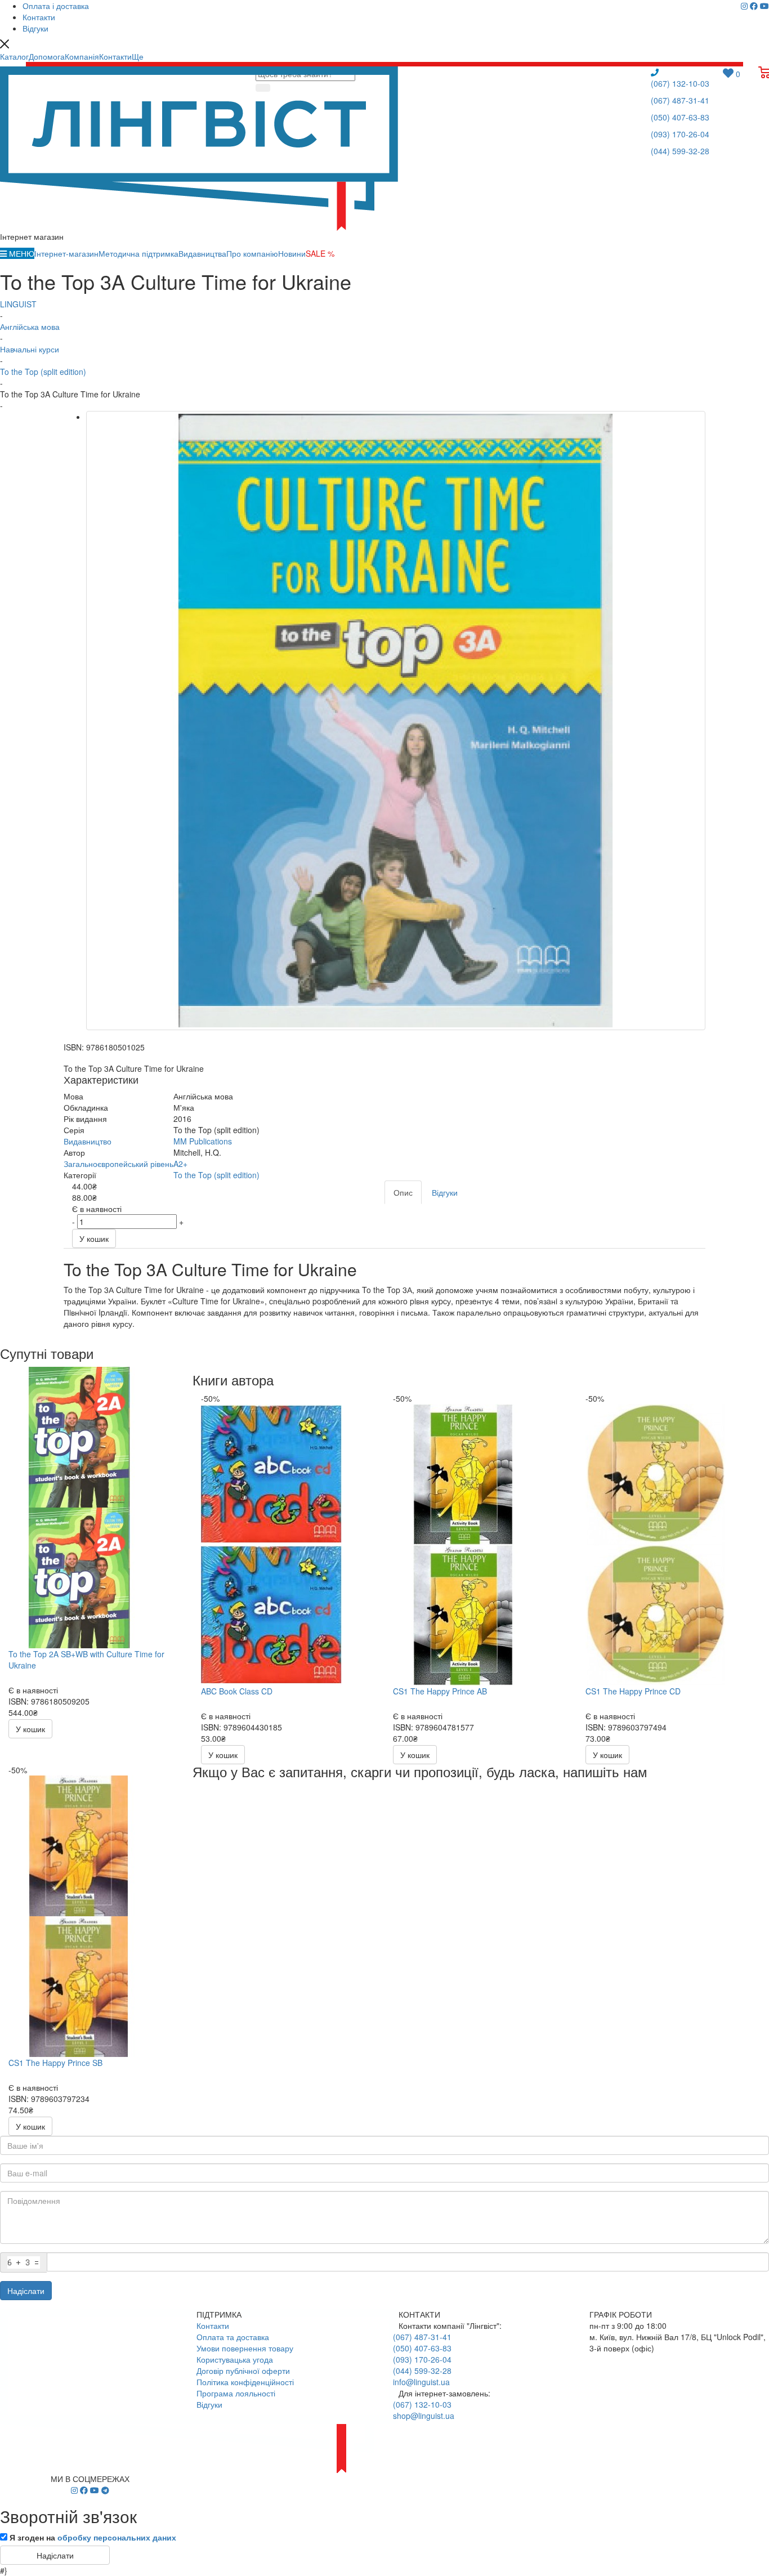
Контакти (213, 2325)
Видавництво (88, 1141)
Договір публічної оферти (243, 2371)
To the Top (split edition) (216, 1175)
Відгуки (209, 2404)
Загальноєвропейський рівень (119, 1164)
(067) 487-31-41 (680, 100)
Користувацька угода (235, 2359)
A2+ (180, 1164)
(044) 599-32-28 (680, 151)
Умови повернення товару (245, 2348)
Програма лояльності (236, 2393)
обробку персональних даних (117, 2537)
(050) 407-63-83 (680, 117)
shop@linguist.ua (424, 2416)
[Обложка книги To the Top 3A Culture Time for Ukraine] (396, 721)
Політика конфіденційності (245, 2382)
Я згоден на (93, 2537)
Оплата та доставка (233, 2337)
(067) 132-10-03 (680, 83)
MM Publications (203, 1141)
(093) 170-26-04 (680, 134)
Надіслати (26, 2291)
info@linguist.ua (421, 2382)
